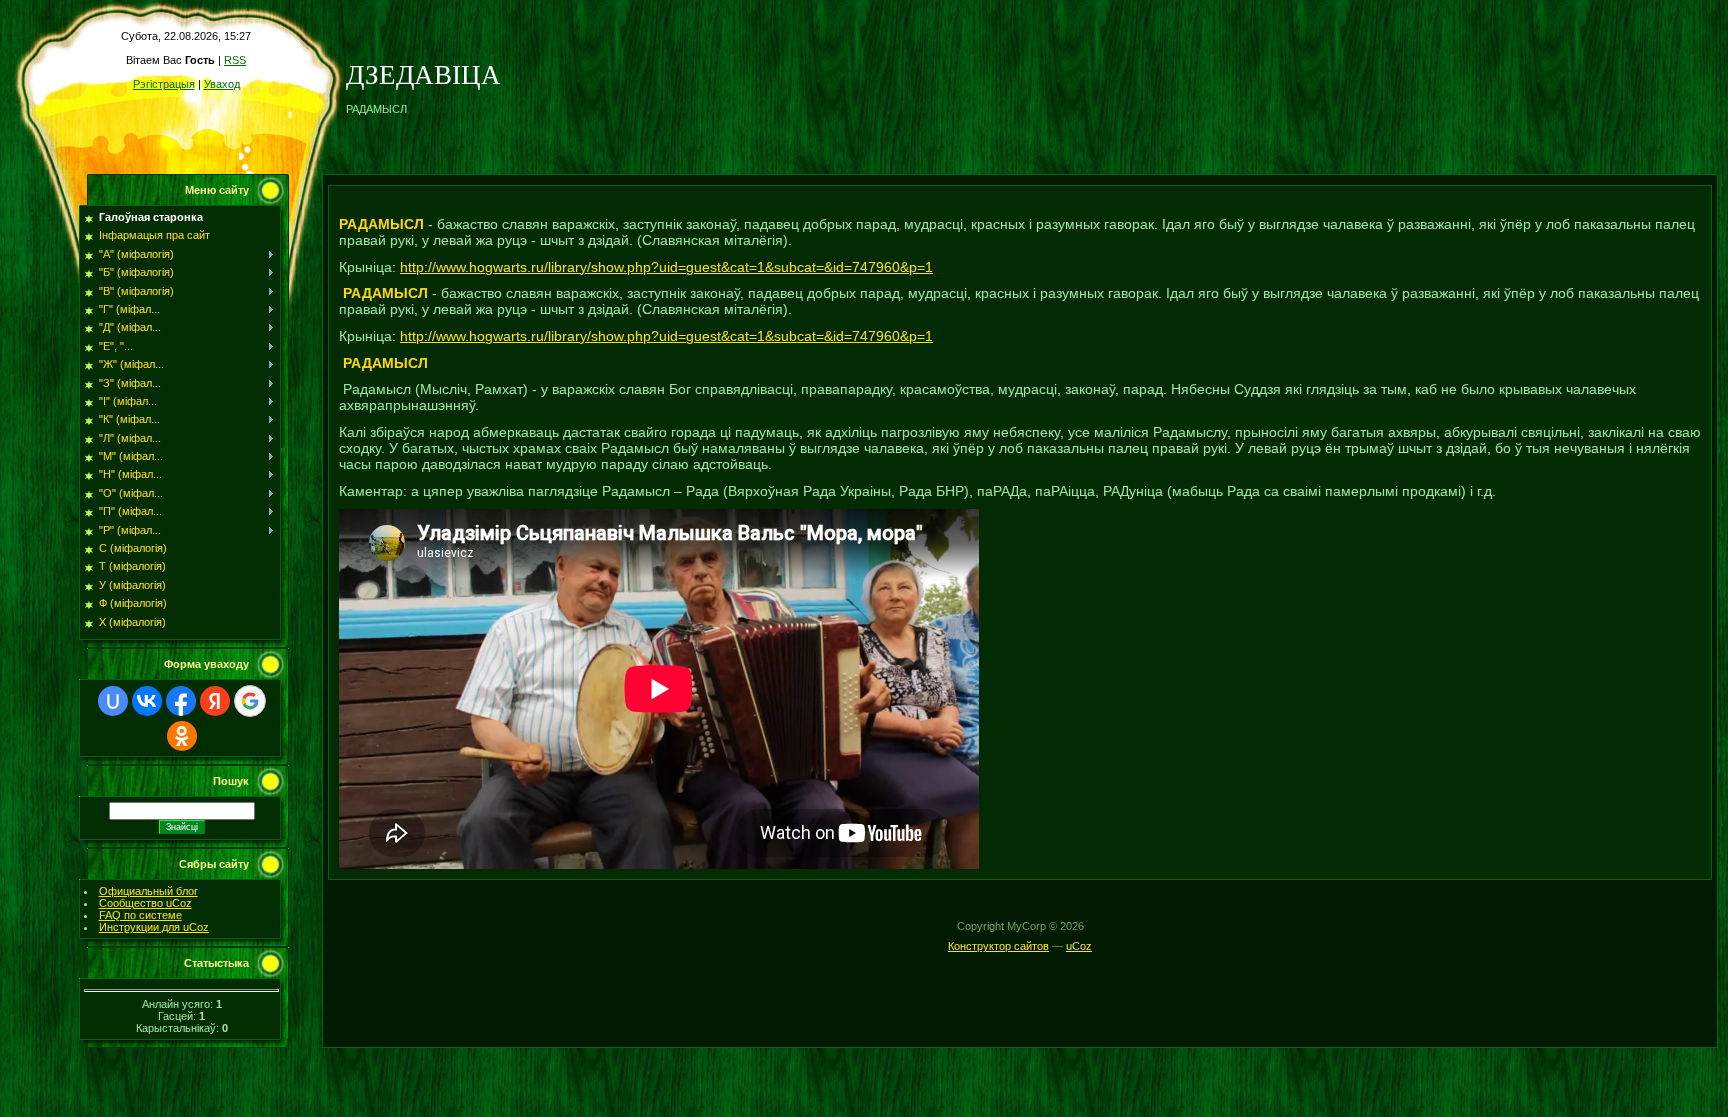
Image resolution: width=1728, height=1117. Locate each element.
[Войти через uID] (113, 701)
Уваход (222, 84)
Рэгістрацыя (164, 84)
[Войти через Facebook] (181, 701)
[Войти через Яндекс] (215, 701)
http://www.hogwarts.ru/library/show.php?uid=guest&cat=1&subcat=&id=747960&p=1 (666, 267)
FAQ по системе (140, 915)
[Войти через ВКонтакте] (147, 701)
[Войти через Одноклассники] (182, 736)
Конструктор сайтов (998, 946)
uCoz (1079, 946)
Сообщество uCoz (145, 903)
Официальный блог (148, 891)
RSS (235, 60)
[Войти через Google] (250, 701)
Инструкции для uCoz (154, 927)
